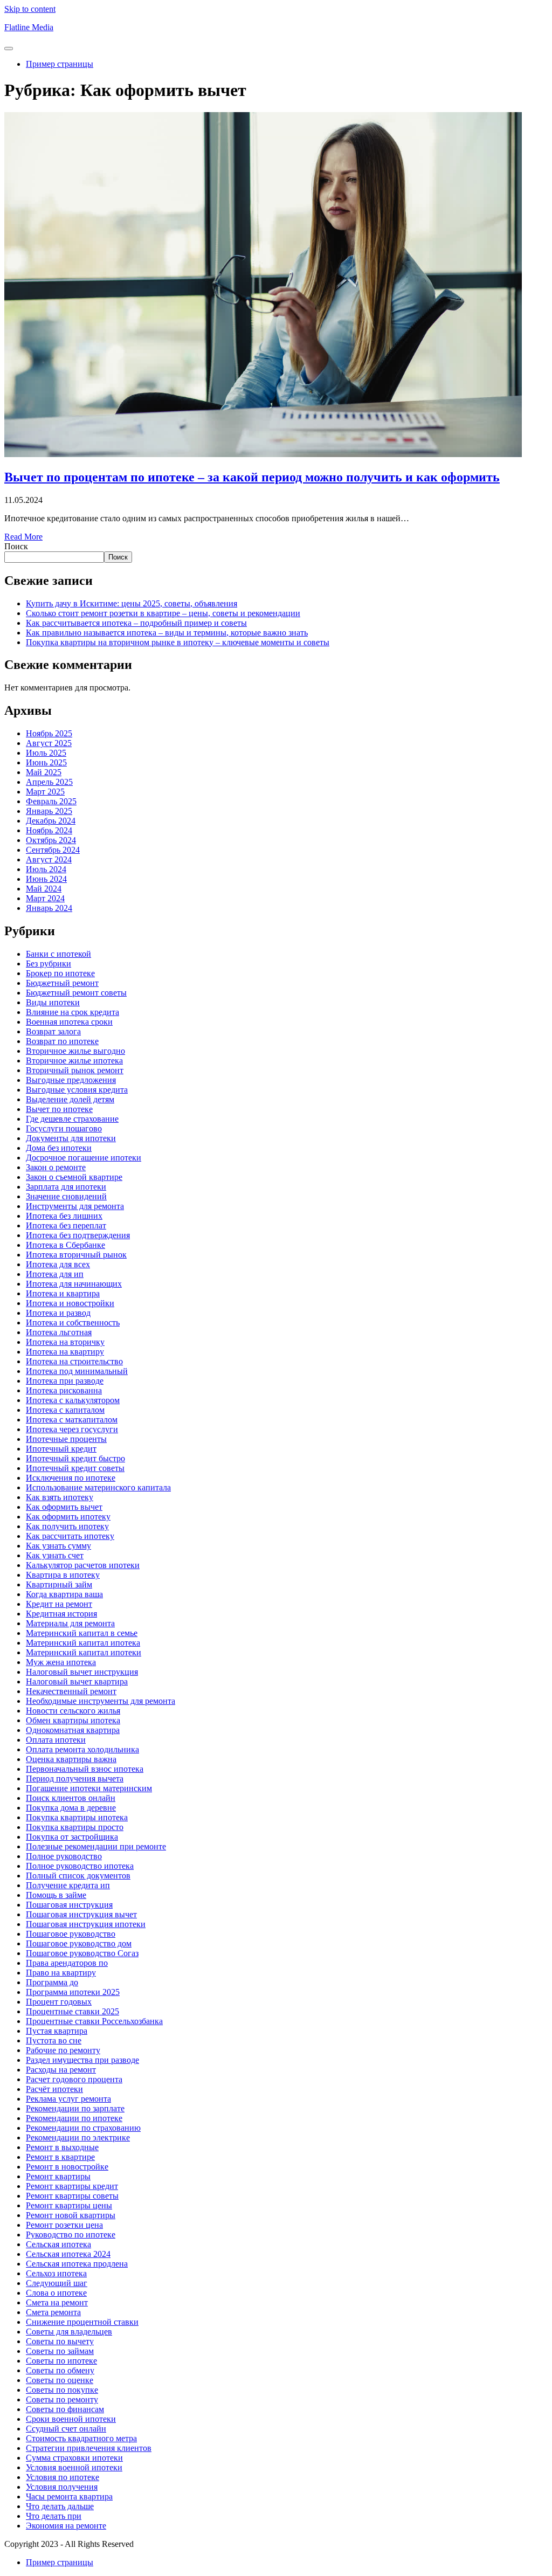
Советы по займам (60, 2351)
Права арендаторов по (67, 1963)
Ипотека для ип (55, 1274)
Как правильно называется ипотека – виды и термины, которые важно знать (167, 633)
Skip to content (30, 9)
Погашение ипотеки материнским (89, 1788)
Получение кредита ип (68, 1885)
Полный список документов (78, 1876)
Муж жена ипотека (61, 1662)
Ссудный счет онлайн (66, 2429)
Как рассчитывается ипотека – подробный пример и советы (136, 623)
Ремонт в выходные (62, 2147)
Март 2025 (45, 792)
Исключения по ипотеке (71, 1478)
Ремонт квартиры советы (72, 2196)
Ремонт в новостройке (67, 2167)
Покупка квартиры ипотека (77, 1817)
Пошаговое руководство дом (79, 1943)
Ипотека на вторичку (65, 1342)
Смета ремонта (53, 2312)
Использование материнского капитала (98, 1487)
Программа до (52, 1982)
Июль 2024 (46, 869)
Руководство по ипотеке (71, 2235)
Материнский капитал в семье (82, 1633)
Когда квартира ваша (64, 1594)
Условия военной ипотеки (74, 2467)
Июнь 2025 (46, 762)
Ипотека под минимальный (77, 1371)
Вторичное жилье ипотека (74, 1061)
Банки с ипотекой (58, 954)
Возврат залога (53, 1031)
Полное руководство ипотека (80, 1866)
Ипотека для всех (58, 1264)
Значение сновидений (66, 1196)
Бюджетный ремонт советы (76, 993)
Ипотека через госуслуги (72, 1429)
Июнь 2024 (46, 879)
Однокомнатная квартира (73, 1730)
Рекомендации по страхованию (83, 2128)
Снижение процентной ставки (82, 2322)
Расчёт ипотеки (54, 2089)
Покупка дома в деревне (71, 1808)
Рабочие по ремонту (63, 2050)
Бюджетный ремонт (62, 983)
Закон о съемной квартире (74, 1177)
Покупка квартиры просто (75, 1827)
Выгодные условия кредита (77, 1090)
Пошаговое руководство (71, 1934)
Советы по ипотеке (61, 2361)
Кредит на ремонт (59, 1604)
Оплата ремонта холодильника (82, 1749)
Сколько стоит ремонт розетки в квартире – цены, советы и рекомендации (163, 613)
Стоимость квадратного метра (81, 2438)
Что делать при (54, 2516)
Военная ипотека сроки (69, 1022)
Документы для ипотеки (71, 1138)
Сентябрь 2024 (53, 850)
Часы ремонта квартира (69, 2496)
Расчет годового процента (74, 2079)
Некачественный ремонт (71, 1691)
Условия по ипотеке (63, 2477)
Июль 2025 (46, 753)
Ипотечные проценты (66, 1439)
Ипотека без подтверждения (78, 1235)
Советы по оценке (60, 2380)
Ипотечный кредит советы (75, 1468)
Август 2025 (49, 743)
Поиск (16, 546)
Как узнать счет (55, 1555)
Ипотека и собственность (73, 1322)
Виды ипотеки (53, 1002)
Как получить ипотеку (67, 1526)
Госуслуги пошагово (64, 1128)
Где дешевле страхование (72, 1119)
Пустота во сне (54, 2040)
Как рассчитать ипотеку (70, 1536)
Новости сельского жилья (73, 1711)
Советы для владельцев (69, 2332)
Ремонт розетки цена (64, 2225)
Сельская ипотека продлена (77, 2264)
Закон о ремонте (56, 1167)
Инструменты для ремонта (75, 1206)
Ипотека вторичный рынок (76, 1255)
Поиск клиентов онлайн (71, 1798)
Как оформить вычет (64, 1507)
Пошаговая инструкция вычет (81, 1914)
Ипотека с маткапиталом (72, 1420)
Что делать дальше (60, 2506)
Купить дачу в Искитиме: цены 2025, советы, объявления (132, 603)
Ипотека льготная (59, 1332)
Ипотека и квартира (63, 1293)
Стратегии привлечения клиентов (89, 2448)
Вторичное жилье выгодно (75, 1051)
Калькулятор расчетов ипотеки (83, 1565)
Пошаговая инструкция (69, 1905)
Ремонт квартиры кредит (72, 2186)
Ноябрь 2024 (49, 830)
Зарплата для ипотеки (66, 1187)
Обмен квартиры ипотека (73, 1720)
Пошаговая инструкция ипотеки (86, 1924)
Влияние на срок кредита (73, 1012)
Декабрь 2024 (51, 821)
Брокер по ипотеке (60, 973)
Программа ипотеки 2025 (73, 1992)
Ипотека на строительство (74, 1361)
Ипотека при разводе (65, 1381)
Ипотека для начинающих (74, 1284)
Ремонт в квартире (60, 2157)
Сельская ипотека (58, 2244)
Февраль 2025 (51, 801)
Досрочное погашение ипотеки (84, 1158)
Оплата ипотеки (56, 1740)
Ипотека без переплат (66, 1225)
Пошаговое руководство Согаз (82, 1953)
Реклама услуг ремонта (68, 2099)
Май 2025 (44, 772)
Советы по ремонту (62, 2399)
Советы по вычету (60, 2341)
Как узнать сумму (58, 1546)
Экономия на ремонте (66, 2526)
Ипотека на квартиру (65, 1352)
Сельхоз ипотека (56, 2273)
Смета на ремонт (57, 2302)
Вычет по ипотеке (59, 1109)
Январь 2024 (49, 908)
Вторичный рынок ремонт (75, 1070)
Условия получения (62, 2487)
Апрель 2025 (49, 782)
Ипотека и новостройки (70, 1303)
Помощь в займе (56, 1895)
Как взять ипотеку (60, 1497)
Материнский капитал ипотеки (84, 1652)
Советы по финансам (65, 2409)
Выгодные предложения (71, 1080)
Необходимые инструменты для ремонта (101, 1701)
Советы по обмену (60, 2370)
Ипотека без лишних (64, 1216)
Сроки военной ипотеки (71, 2419)
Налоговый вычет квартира (77, 1681)
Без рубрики (49, 964)
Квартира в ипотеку (63, 1575)
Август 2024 (49, 859)
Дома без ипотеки (59, 1148)
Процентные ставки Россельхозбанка (94, 2021)
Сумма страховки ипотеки (74, 2458)
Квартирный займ (59, 1584)
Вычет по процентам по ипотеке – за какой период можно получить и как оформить (252, 477)
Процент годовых (59, 2002)
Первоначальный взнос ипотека (85, 1769)
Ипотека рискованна (64, 1390)
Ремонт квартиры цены (69, 2205)
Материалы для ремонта (70, 1623)
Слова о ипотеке (56, 2293)
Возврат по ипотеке (62, 1041)
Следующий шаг (57, 2283)
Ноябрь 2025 (49, 733)
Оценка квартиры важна (71, 1759)
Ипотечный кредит (61, 1449)
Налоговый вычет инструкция (82, 1672)
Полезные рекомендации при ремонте (96, 1846)
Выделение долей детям (70, 1099)
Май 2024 (44, 889)
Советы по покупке (62, 2390)
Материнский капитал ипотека (83, 1643)
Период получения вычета (75, 1779)
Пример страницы (60, 64)
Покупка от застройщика (72, 1837)
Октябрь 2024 (51, 840)
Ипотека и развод (58, 1313)
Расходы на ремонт (61, 2070)
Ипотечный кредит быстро (75, 1458)
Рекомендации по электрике (78, 2138)
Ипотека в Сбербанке (65, 1245)
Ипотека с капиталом (65, 1410)
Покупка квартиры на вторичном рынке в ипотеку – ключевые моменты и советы (178, 642)
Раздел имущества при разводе (82, 2060)
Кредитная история (61, 1614)
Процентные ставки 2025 (73, 2011)
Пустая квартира (57, 2031)
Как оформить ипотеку (68, 1517)
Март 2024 (45, 898)
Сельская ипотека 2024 (68, 2254)
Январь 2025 (49, 811)
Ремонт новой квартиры (71, 2215)
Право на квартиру (61, 1973)
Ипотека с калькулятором (73, 1400)
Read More (23, 537)
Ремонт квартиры (58, 2176)
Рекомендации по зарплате (75, 2108)
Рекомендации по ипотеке (74, 2118)
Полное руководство (64, 1856)
